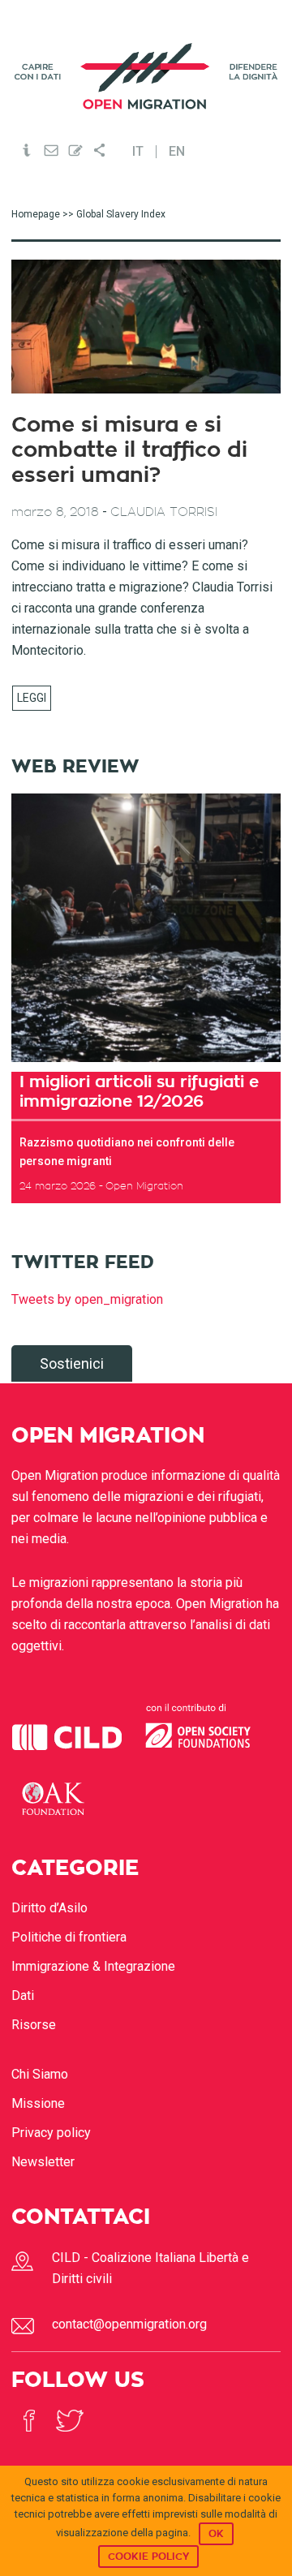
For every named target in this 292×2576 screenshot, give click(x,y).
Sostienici (72, 1363)
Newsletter (43, 2162)
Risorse (34, 2025)
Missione (38, 2103)
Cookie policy (148, 2557)
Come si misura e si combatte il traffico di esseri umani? (129, 450)
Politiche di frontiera (69, 1937)
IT (138, 152)
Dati (23, 1995)
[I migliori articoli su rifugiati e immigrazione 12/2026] (146, 928)
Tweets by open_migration (87, 1299)
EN (177, 152)
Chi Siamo (40, 2074)
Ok (216, 2534)
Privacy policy (51, 2133)
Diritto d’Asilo (49, 1908)
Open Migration (146, 76)
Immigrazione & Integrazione (93, 1966)
